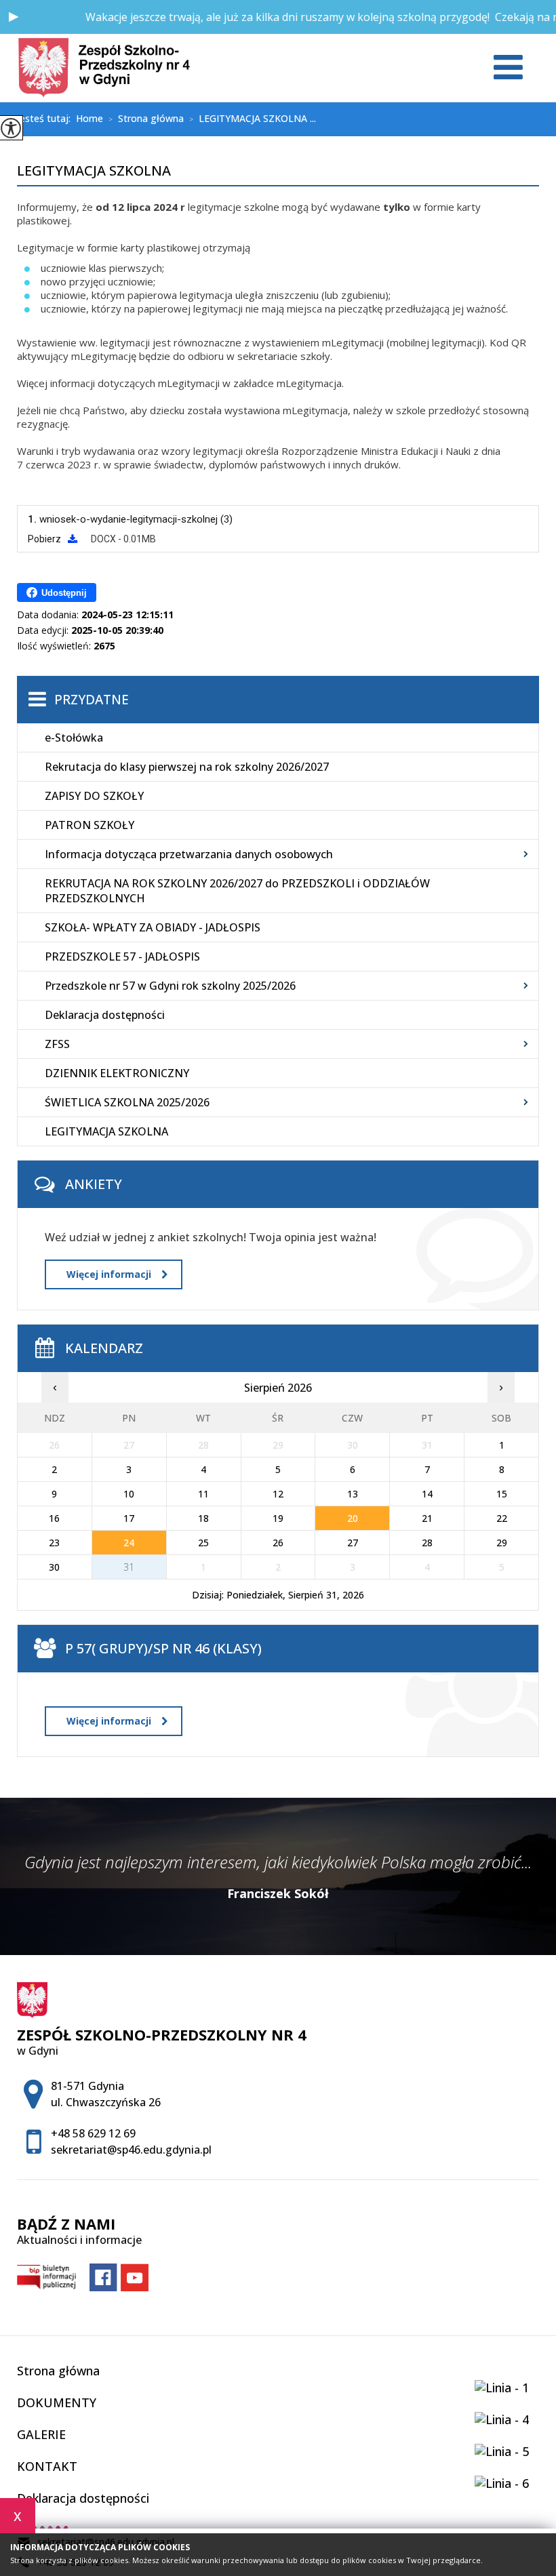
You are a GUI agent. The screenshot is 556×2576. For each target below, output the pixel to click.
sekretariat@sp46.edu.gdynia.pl (131, 2150)
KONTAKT (47, 2466)
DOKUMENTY (57, 2402)
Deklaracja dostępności (105, 1015)
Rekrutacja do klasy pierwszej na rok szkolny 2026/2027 (187, 767)
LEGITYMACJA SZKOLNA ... (253, 119)
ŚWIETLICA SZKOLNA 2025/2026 (127, 1102)
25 (203, 1543)
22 (502, 1518)
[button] (14, 17)
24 (129, 1543)
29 (502, 1543)
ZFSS (57, 1044)
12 (278, 1494)
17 (129, 1518)
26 (278, 1543)
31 (129, 1567)
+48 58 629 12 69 (93, 2133)
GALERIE (41, 2434)
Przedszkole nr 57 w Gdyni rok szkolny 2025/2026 (170, 986)
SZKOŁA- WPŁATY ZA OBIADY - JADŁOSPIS (153, 927)
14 (427, 1494)
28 (427, 1543)
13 (353, 1494)
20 (353, 1518)
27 (353, 1543)
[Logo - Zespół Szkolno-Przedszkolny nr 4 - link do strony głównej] (104, 68)
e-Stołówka (74, 738)
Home (90, 119)
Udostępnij (64, 593)
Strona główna (146, 119)
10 (129, 1494)
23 (54, 1543)
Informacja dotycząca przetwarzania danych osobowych (189, 854)
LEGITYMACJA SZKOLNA (94, 172)
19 (278, 1518)
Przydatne (92, 700)
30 (54, 1567)
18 (203, 1518)
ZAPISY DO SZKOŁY (94, 796)
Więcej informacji (109, 1274)
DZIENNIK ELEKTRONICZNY (117, 1073)
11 (203, 1494)
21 (427, 1518)
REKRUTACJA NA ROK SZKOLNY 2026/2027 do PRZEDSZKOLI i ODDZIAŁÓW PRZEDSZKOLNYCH (237, 891)
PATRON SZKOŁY (90, 825)
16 (54, 1518)
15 (502, 1494)
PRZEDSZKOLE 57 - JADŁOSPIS (122, 957)
